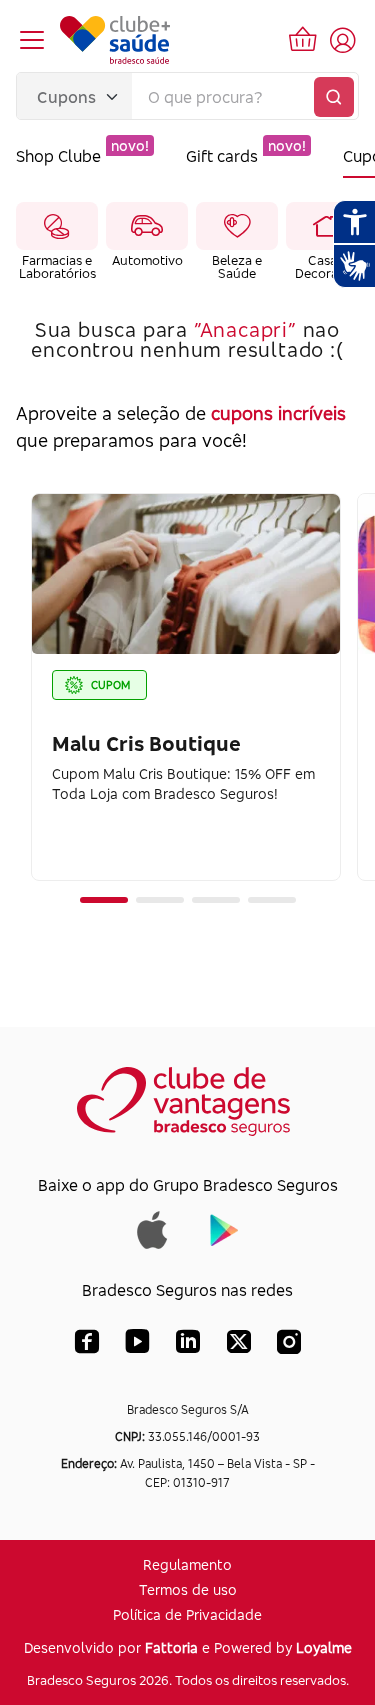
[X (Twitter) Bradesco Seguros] (239, 1346)
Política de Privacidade (187, 1614)
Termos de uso (188, 1589)
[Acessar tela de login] (343, 40)
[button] (104, 900)
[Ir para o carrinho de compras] (303, 40)
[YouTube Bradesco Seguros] (137, 1346)
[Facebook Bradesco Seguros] (87, 1346)
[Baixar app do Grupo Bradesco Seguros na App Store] (152, 1229)
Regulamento (187, 1564)
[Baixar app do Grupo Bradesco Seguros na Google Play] (224, 1229)
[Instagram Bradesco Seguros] (289, 1346)
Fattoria (171, 1647)
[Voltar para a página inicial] (115, 40)
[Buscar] (334, 97)
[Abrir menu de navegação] (32, 40)
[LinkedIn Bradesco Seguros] (188, 1346)
